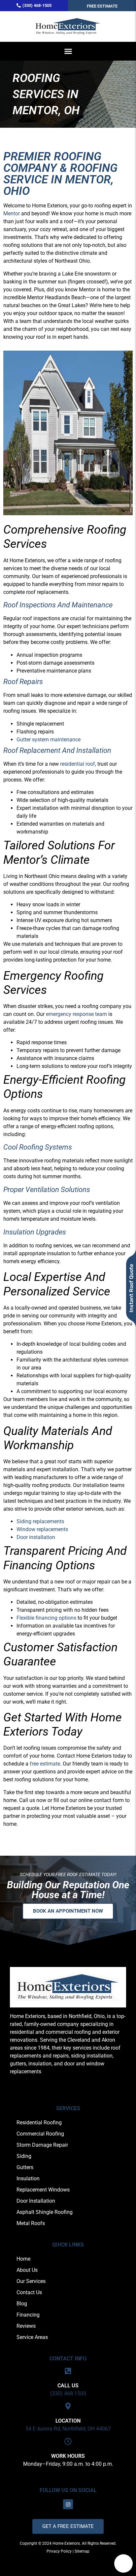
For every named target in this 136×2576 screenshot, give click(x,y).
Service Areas (32, 2337)
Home (23, 2259)
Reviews (26, 2326)
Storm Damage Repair (42, 2145)
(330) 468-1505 (68, 2393)
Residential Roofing (39, 2123)
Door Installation (36, 2201)
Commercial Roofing (40, 2134)
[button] (68, 51)
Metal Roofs (31, 2223)
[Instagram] (68, 2504)
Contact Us (29, 2292)
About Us (27, 2270)
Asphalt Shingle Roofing (45, 2212)
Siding (24, 2156)
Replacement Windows (43, 2190)
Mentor (12, 213)
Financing (28, 2315)
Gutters (25, 2167)
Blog (22, 2304)
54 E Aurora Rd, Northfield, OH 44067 (68, 2429)
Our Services (31, 2281)
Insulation (28, 2178)
